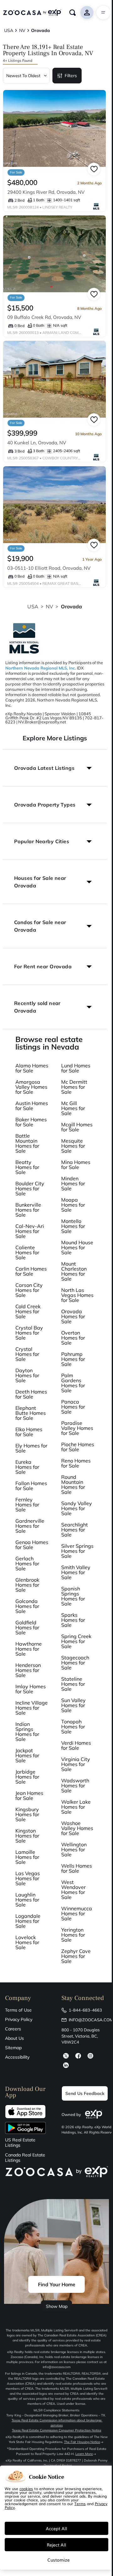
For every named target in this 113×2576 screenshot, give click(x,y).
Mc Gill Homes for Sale (73, 1108)
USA (33, 606)
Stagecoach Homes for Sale (75, 1663)
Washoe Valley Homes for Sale (77, 1828)
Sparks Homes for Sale (73, 1620)
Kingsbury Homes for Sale (27, 1814)
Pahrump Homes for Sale (73, 1359)
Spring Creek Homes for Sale (76, 1641)
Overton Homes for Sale (73, 1338)
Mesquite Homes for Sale (73, 1146)
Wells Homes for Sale (77, 1868)
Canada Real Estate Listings (25, 2158)
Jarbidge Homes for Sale (27, 1777)
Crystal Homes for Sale (27, 1354)
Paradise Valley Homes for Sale (77, 1428)
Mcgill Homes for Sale (77, 1127)
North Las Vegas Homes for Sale (77, 1295)
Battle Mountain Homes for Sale (27, 1143)
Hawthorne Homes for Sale (29, 1649)
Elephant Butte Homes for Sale (31, 1413)
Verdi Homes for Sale (76, 1745)
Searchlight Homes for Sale (75, 1530)
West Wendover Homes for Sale (73, 1890)
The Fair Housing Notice (82, 2442)
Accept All (56, 2528)
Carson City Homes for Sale (29, 1290)
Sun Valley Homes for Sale (73, 1705)
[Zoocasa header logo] (32, 13)
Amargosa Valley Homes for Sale (31, 1087)
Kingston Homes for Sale (27, 1836)
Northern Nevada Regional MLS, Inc (40, 668)
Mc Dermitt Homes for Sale (74, 1087)
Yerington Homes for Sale (73, 1935)
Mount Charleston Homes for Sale (74, 1271)
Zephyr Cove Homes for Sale (76, 1956)
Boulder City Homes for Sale (30, 1188)
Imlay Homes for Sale (31, 1689)
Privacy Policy (19, 2019)
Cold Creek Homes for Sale (28, 1311)
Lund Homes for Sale (76, 1068)
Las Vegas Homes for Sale (28, 1878)
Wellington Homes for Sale (74, 1849)
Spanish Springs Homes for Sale (73, 1596)
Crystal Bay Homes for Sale (29, 1333)
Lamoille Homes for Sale (27, 1857)
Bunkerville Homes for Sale (28, 1210)
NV (49, 606)
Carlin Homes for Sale (31, 1271)
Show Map (57, 2306)
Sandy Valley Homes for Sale (77, 1508)
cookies (26, 2489)
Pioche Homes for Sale (78, 1447)
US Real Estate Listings (20, 2143)
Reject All (56, 2545)
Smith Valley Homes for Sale (76, 1572)
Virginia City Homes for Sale (76, 1764)
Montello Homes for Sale (73, 1226)
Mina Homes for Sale (76, 1165)
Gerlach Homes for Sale (27, 1563)
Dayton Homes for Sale (27, 1375)
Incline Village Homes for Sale (32, 1708)
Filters (71, 76)
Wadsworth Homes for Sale (75, 1785)
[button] (55, 768)
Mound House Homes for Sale (77, 1247)
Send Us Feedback (85, 2093)
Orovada (72, 606)
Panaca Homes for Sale (73, 1407)
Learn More (84, 2454)
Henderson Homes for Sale (28, 1670)
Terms (80, 2504)
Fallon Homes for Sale (31, 1486)
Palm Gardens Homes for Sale (73, 1383)
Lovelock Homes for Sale (27, 1942)
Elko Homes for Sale (29, 1432)
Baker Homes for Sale (31, 1122)
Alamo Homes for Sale (32, 1068)
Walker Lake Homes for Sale (76, 1807)
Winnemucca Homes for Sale (77, 1913)
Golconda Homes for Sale (27, 1606)
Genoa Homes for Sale (32, 1545)
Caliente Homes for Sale (27, 1252)
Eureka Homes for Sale (27, 1467)
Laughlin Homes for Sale (27, 1900)
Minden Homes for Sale (73, 1183)
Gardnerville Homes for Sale (30, 1526)
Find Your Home (57, 2284)
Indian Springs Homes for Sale (27, 1732)
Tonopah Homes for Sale (73, 1727)
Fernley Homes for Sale (27, 1505)
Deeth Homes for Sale (31, 1394)
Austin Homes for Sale (32, 1106)
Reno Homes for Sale (76, 1463)
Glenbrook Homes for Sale (27, 1585)
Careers (13, 2029)
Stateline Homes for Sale (73, 1684)
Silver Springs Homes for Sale (77, 1551)
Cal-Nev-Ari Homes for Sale (30, 1231)
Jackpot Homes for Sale (27, 1755)
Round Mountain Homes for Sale (73, 1484)
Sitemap (13, 2048)
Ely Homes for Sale (31, 1448)
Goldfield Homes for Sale (27, 1627)
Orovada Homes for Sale (73, 1316)
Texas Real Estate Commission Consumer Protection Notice (57, 2430)
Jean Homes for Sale (29, 1796)
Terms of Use (18, 2010)
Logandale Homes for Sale (28, 1921)
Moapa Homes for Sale (73, 1205)
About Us (14, 2038)
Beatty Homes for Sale (27, 1167)
